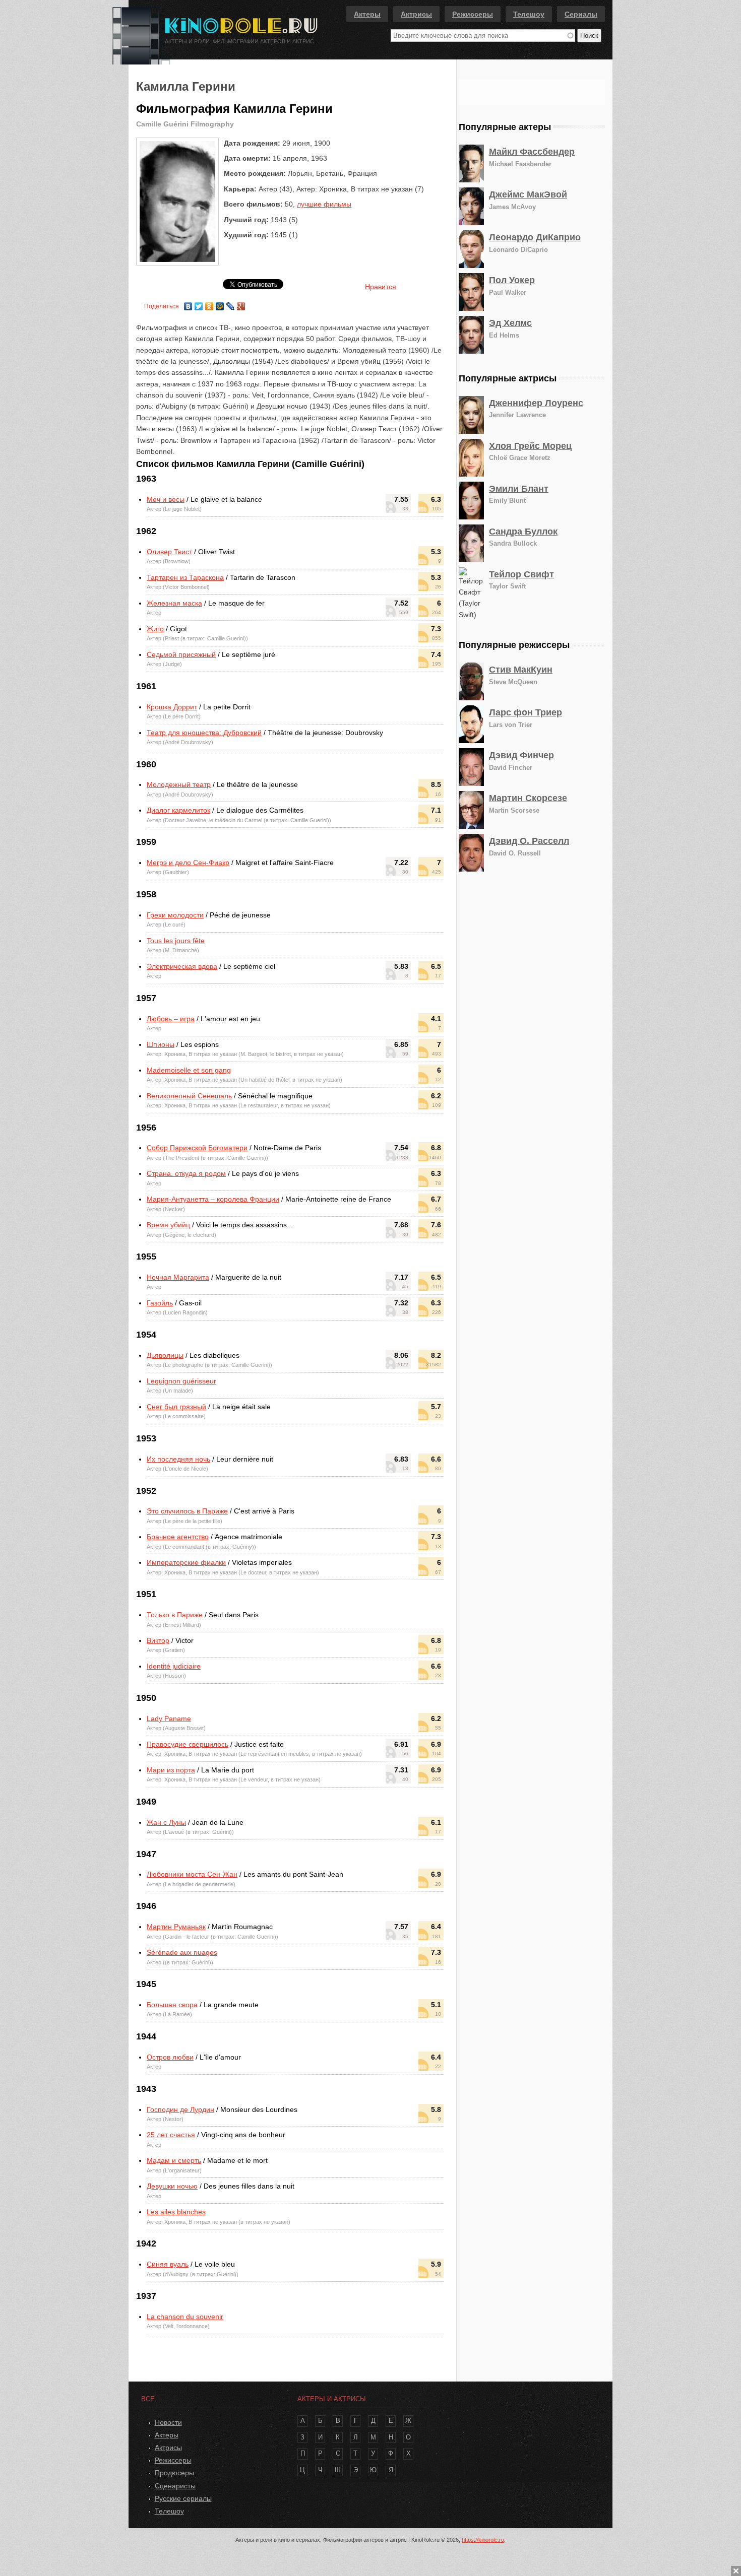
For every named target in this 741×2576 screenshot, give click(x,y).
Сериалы (581, 14)
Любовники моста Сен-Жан (192, 1874)
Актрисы (416, 14)
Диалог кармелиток (178, 810)
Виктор (158, 1640)
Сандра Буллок (523, 532)
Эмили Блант (519, 489)
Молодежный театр (179, 784)
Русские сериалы (183, 2498)
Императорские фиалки (186, 1562)
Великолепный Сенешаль (189, 1096)
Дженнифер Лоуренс (536, 403)
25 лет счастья (171, 2135)
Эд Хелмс (510, 323)
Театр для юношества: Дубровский (204, 733)
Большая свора (172, 2005)
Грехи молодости (175, 915)
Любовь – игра (171, 1019)
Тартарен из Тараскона (185, 577)
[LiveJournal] (231, 304)
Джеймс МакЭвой (528, 194)
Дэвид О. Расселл (529, 841)
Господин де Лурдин (180, 2109)
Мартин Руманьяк (176, 1927)
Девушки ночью (172, 2186)
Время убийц (168, 1225)
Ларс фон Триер (526, 712)
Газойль (160, 1303)
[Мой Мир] (220, 304)
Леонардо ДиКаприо (535, 237)
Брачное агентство (178, 1537)
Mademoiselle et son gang (189, 1070)
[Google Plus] (241, 304)
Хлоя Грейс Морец (530, 446)
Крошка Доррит (172, 707)
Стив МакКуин (521, 670)
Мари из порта (171, 1770)
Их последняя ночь (178, 1459)
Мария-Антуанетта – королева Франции (213, 1199)
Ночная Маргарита (178, 1277)
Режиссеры (473, 14)
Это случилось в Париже (187, 1511)
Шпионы (161, 1044)
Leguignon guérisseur (181, 1381)
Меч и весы (166, 499)
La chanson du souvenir (185, 2317)
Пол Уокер (512, 280)
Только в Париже (175, 1615)
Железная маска (174, 603)
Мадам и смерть (174, 2160)
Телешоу (529, 14)
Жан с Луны (166, 1822)
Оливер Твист (169, 552)
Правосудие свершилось (188, 1744)
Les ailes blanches (176, 2212)
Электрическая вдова (182, 966)
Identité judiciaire (174, 1666)
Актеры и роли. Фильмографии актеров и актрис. (240, 41)
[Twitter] (199, 304)
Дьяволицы (165, 1355)
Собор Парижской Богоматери (197, 1148)
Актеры (367, 14)
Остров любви (170, 2057)
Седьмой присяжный (181, 654)
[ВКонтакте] (188, 304)
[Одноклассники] (209, 304)
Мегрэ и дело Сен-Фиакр (188, 863)
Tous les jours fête (176, 941)
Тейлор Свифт (521, 574)
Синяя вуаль (168, 2264)
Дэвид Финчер (521, 755)
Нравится (381, 287)
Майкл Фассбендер (532, 152)
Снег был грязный (176, 1407)
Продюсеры (174, 2473)
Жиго (155, 629)
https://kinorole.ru (483, 2540)
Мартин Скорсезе (528, 798)
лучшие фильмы (324, 204)
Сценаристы (175, 2486)
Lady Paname (169, 1719)
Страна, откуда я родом (186, 1173)
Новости (168, 2422)
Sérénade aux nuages (182, 1952)
